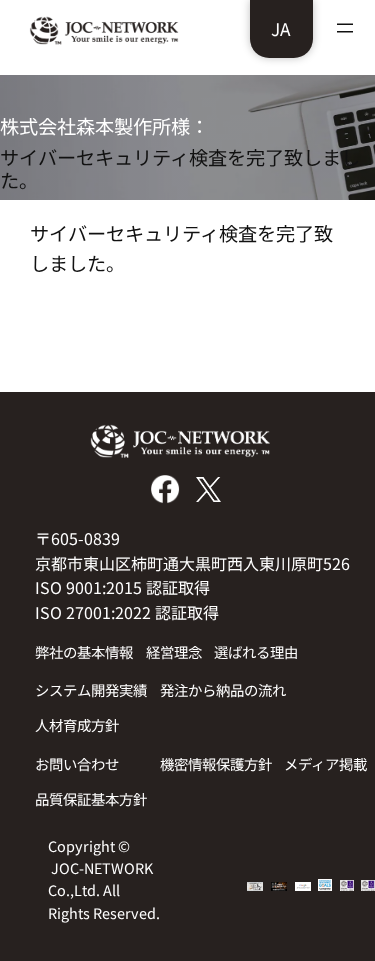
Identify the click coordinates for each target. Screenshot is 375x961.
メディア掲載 (325, 763)
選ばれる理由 (256, 651)
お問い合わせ (77, 763)
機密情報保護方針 (216, 763)
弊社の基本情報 (84, 651)
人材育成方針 (77, 724)
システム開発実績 (91, 689)
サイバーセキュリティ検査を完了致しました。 (180, 168)
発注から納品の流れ (223, 689)
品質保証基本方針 (91, 798)
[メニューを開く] (345, 28)
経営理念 (174, 651)
